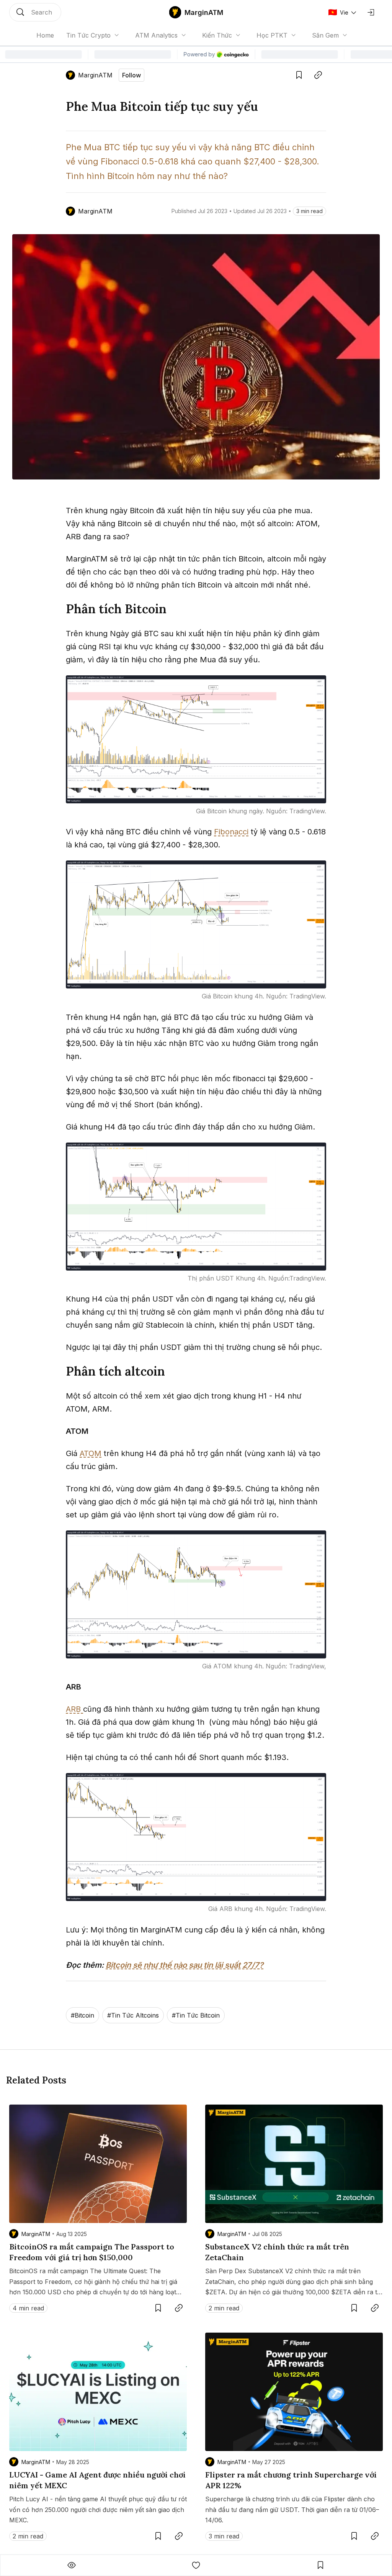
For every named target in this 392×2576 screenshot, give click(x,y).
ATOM (91, 1453)
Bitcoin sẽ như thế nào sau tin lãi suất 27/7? (185, 1965)
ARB (74, 1709)
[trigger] (35, 12)
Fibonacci (231, 832)
